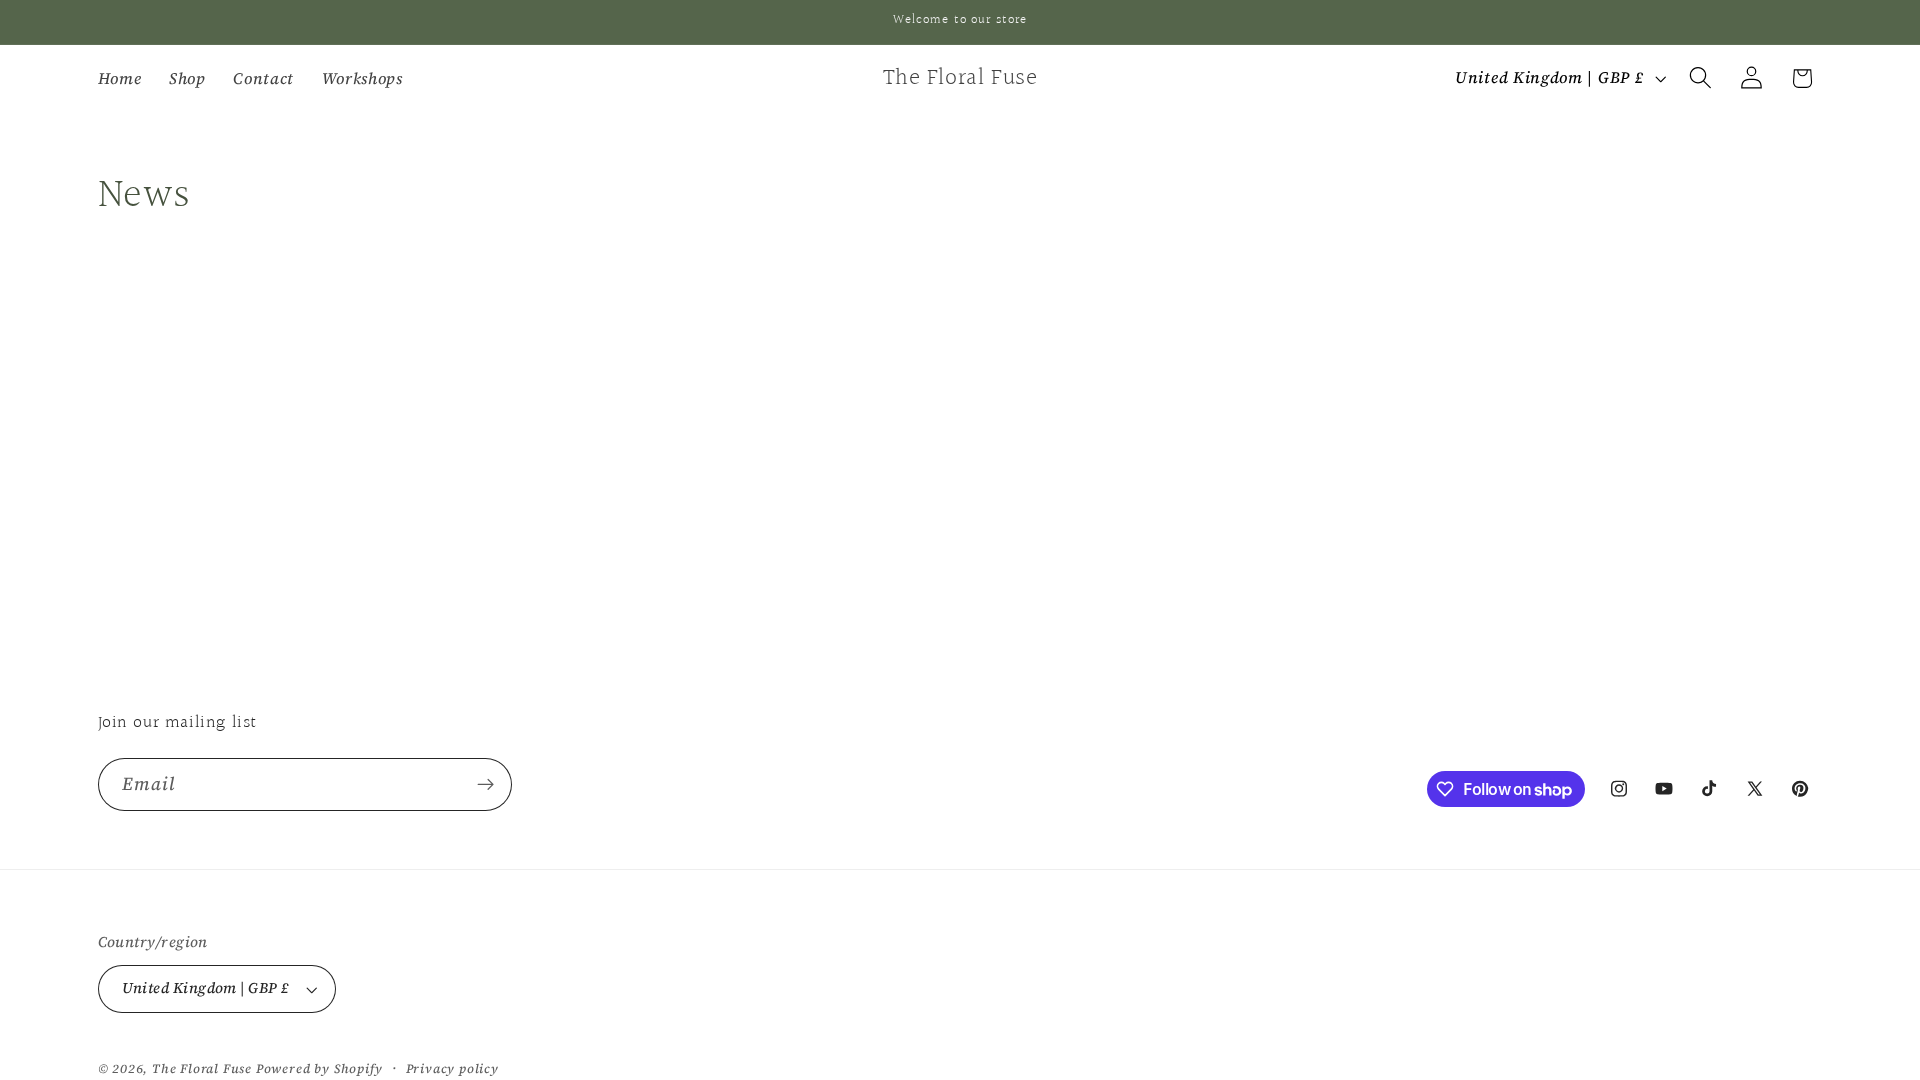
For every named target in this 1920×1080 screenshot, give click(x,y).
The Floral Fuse (202, 1068)
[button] (1700, 78)
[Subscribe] (485, 785)
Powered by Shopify (319, 1068)
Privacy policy (452, 1068)
